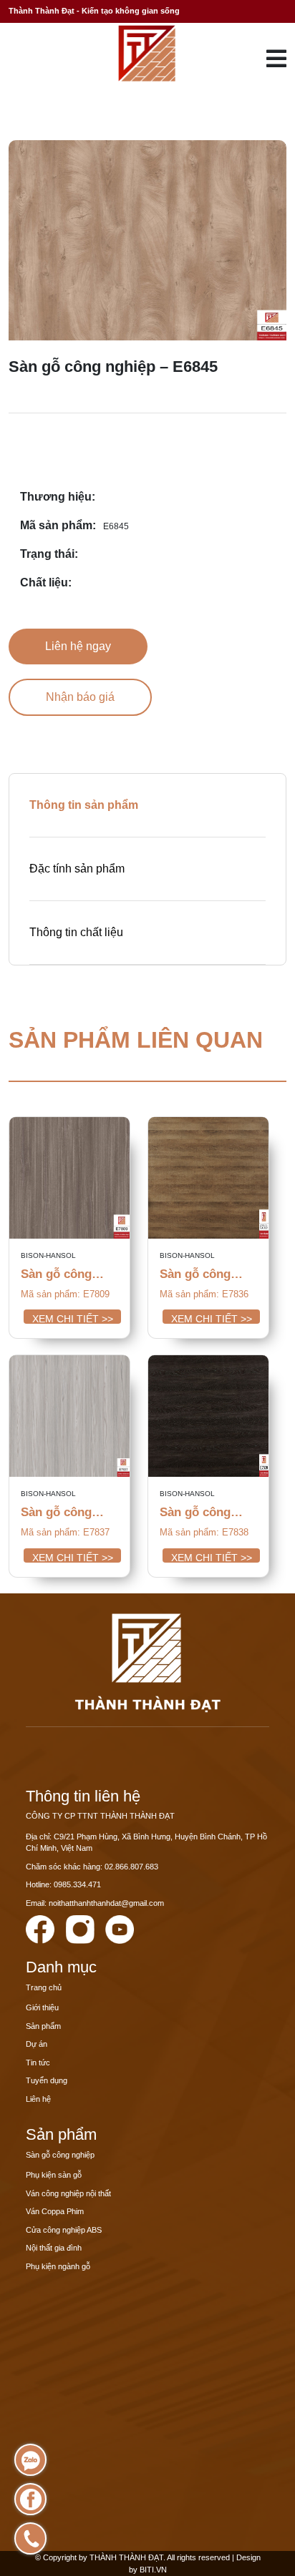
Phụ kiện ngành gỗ (58, 2266)
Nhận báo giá (80, 697)
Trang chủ (44, 1987)
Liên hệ (38, 2099)
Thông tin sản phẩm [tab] (84, 805)
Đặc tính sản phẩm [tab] (77, 869)
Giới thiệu (42, 2007)
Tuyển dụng (47, 2080)
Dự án (37, 2044)
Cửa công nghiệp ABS (64, 2230)
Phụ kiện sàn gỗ (54, 2175)
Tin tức (38, 2063)
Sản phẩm (43, 2026)
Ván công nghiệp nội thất (68, 2193)
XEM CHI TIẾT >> (73, 1318)
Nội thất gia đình (54, 2248)
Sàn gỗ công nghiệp (60, 2155)
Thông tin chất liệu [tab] (76, 932)
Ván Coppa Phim (55, 2211)
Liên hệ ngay (78, 646)
